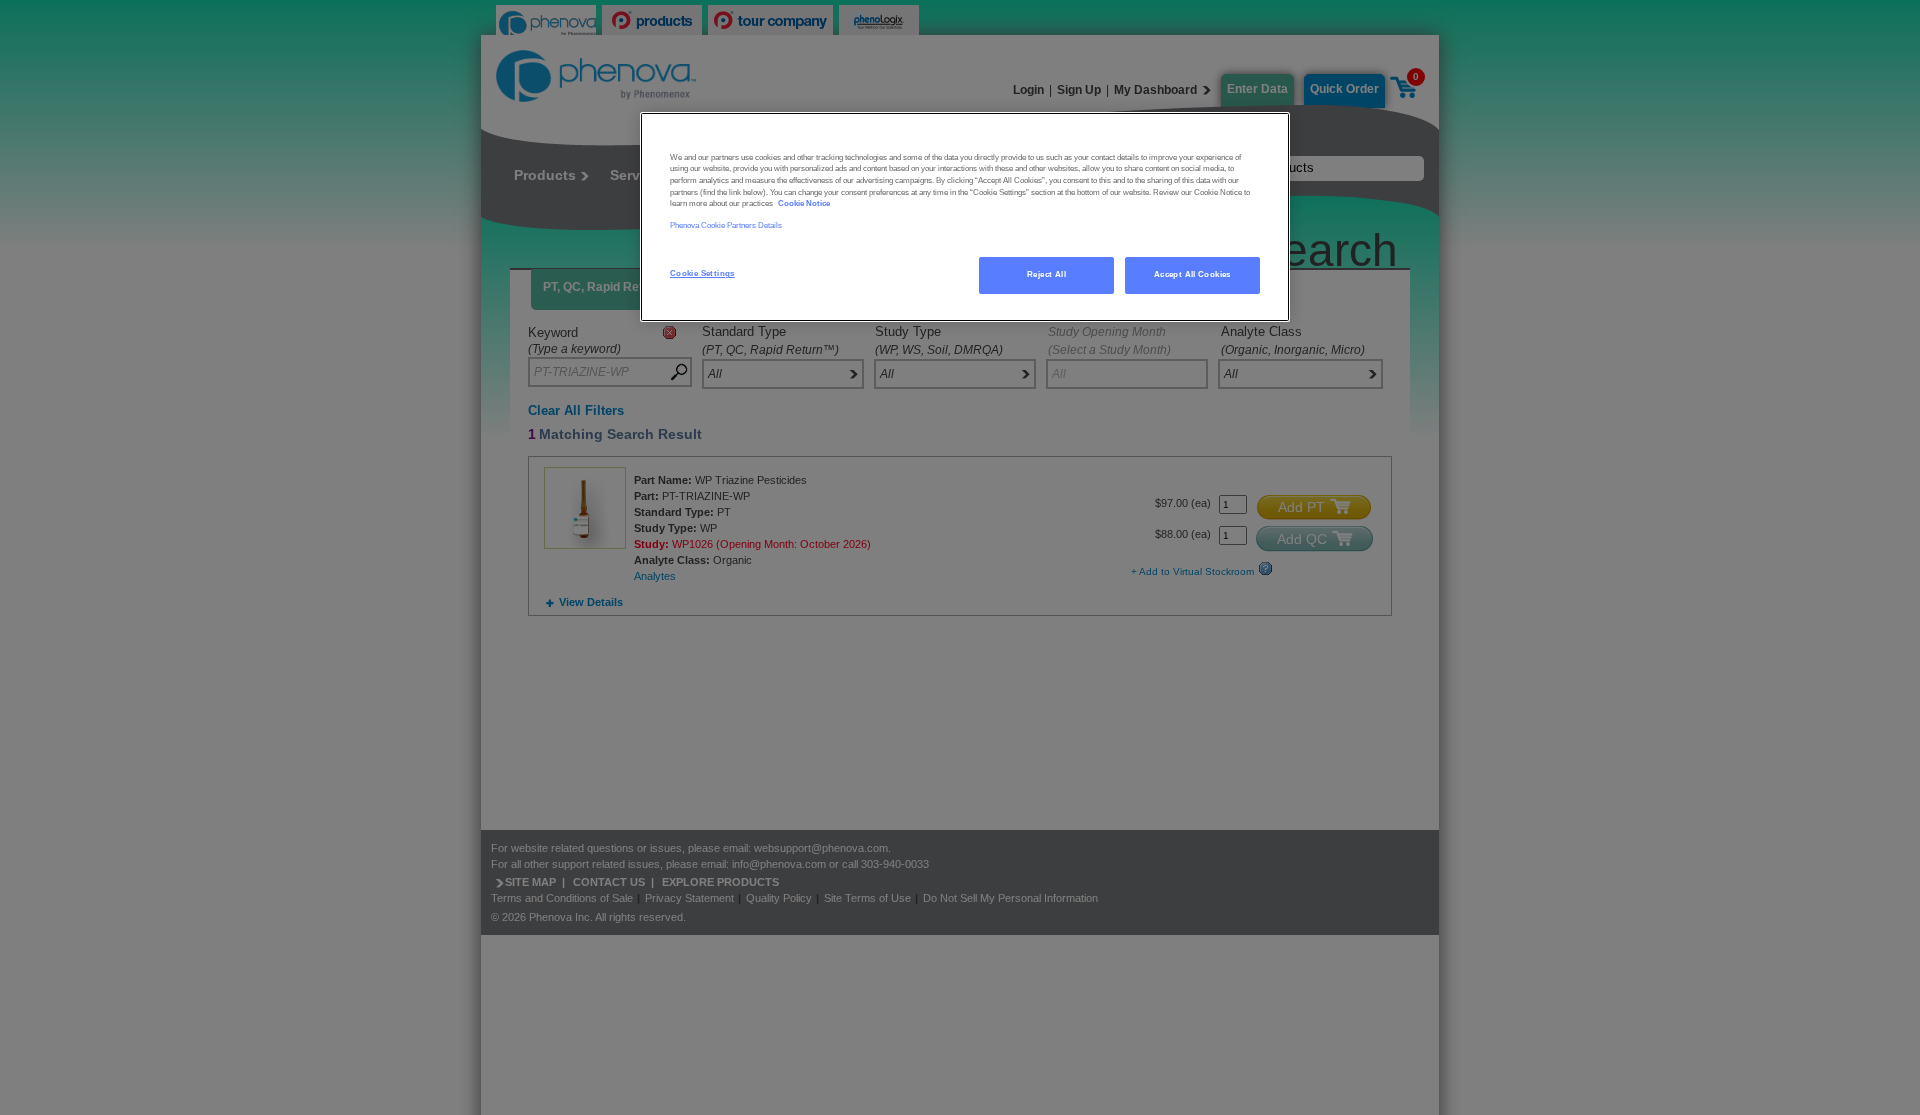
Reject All (1046, 274)
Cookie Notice (804, 203)
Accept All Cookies (1192, 274)
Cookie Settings (702, 273)
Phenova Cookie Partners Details (726, 225)
